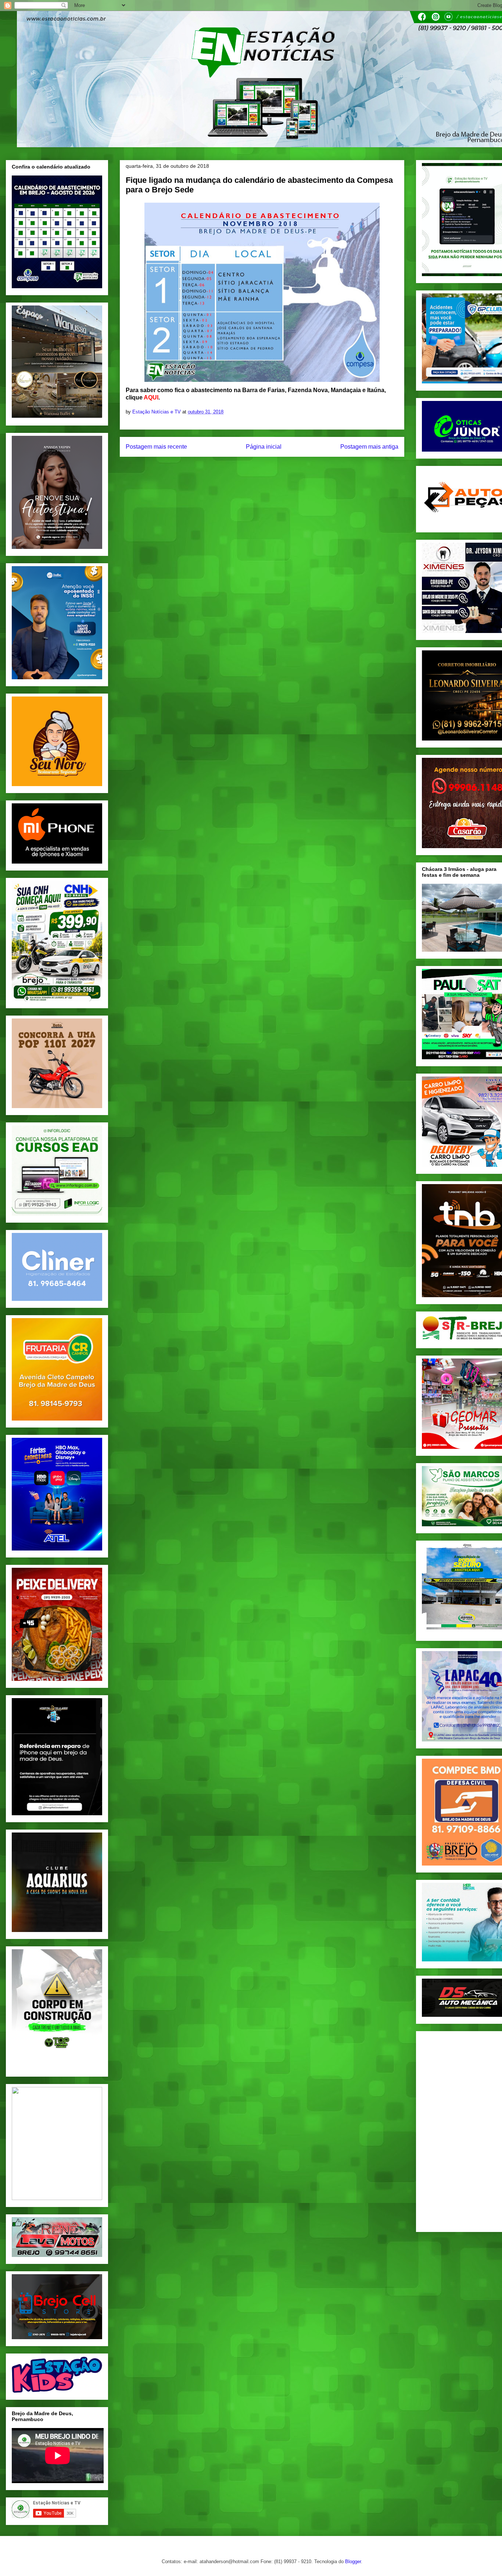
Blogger (353, 2561)
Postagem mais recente (156, 447)
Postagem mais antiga (369, 447)
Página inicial (264, 447)
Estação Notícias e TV (157, 412)
